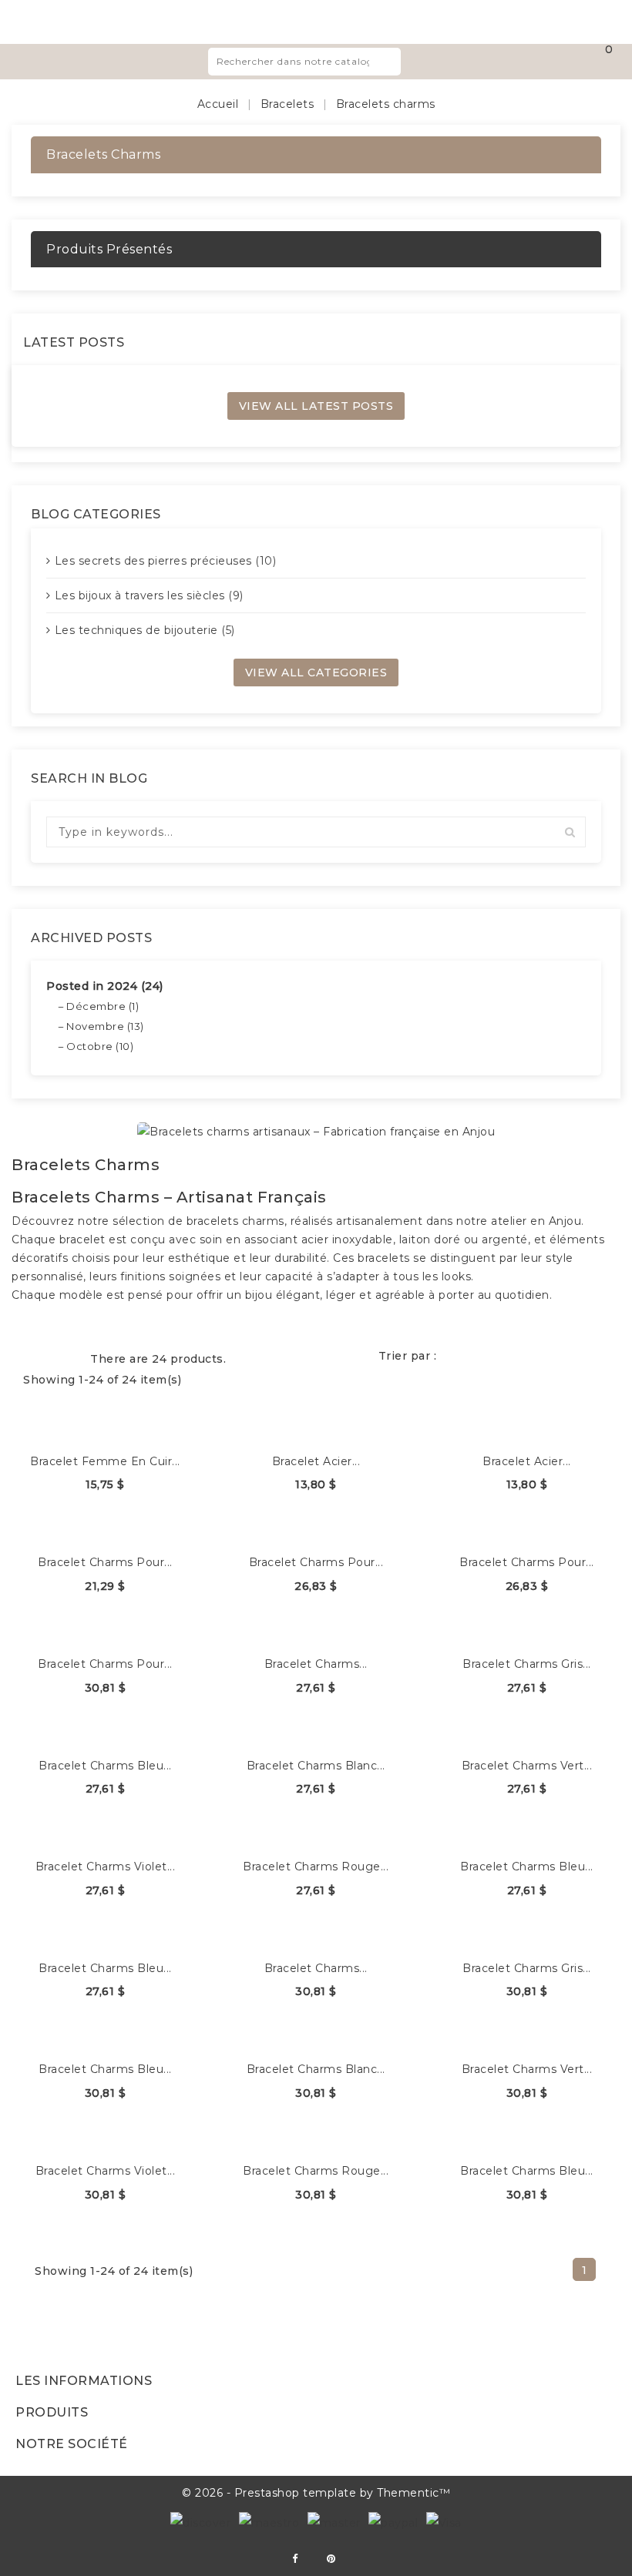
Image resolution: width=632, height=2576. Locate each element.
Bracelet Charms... (316, 1664)
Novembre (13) (105, 1026)
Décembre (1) (103, 1006)
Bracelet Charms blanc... (316, 1766)
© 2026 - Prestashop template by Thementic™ (316, 2493)
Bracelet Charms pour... (105, 1562)
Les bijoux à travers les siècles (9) (149, 595)
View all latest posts (316, 406)
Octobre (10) (100, 1046)
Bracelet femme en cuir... (105, 1461)
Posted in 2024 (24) (105, 986)
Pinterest (331, 2559)
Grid (37, 1357)
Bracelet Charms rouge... (316, 1867)
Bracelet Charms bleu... (105, 1766)
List (65, 1357)
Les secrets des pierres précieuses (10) (166, 561)
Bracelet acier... (316, 1461)
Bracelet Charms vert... (527, 1766)
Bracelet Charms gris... (527, 1664)
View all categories (316, 673)
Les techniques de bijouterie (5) (145, 630)
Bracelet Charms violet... (106, 1867)
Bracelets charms (103, 154)
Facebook (295, 2559)
